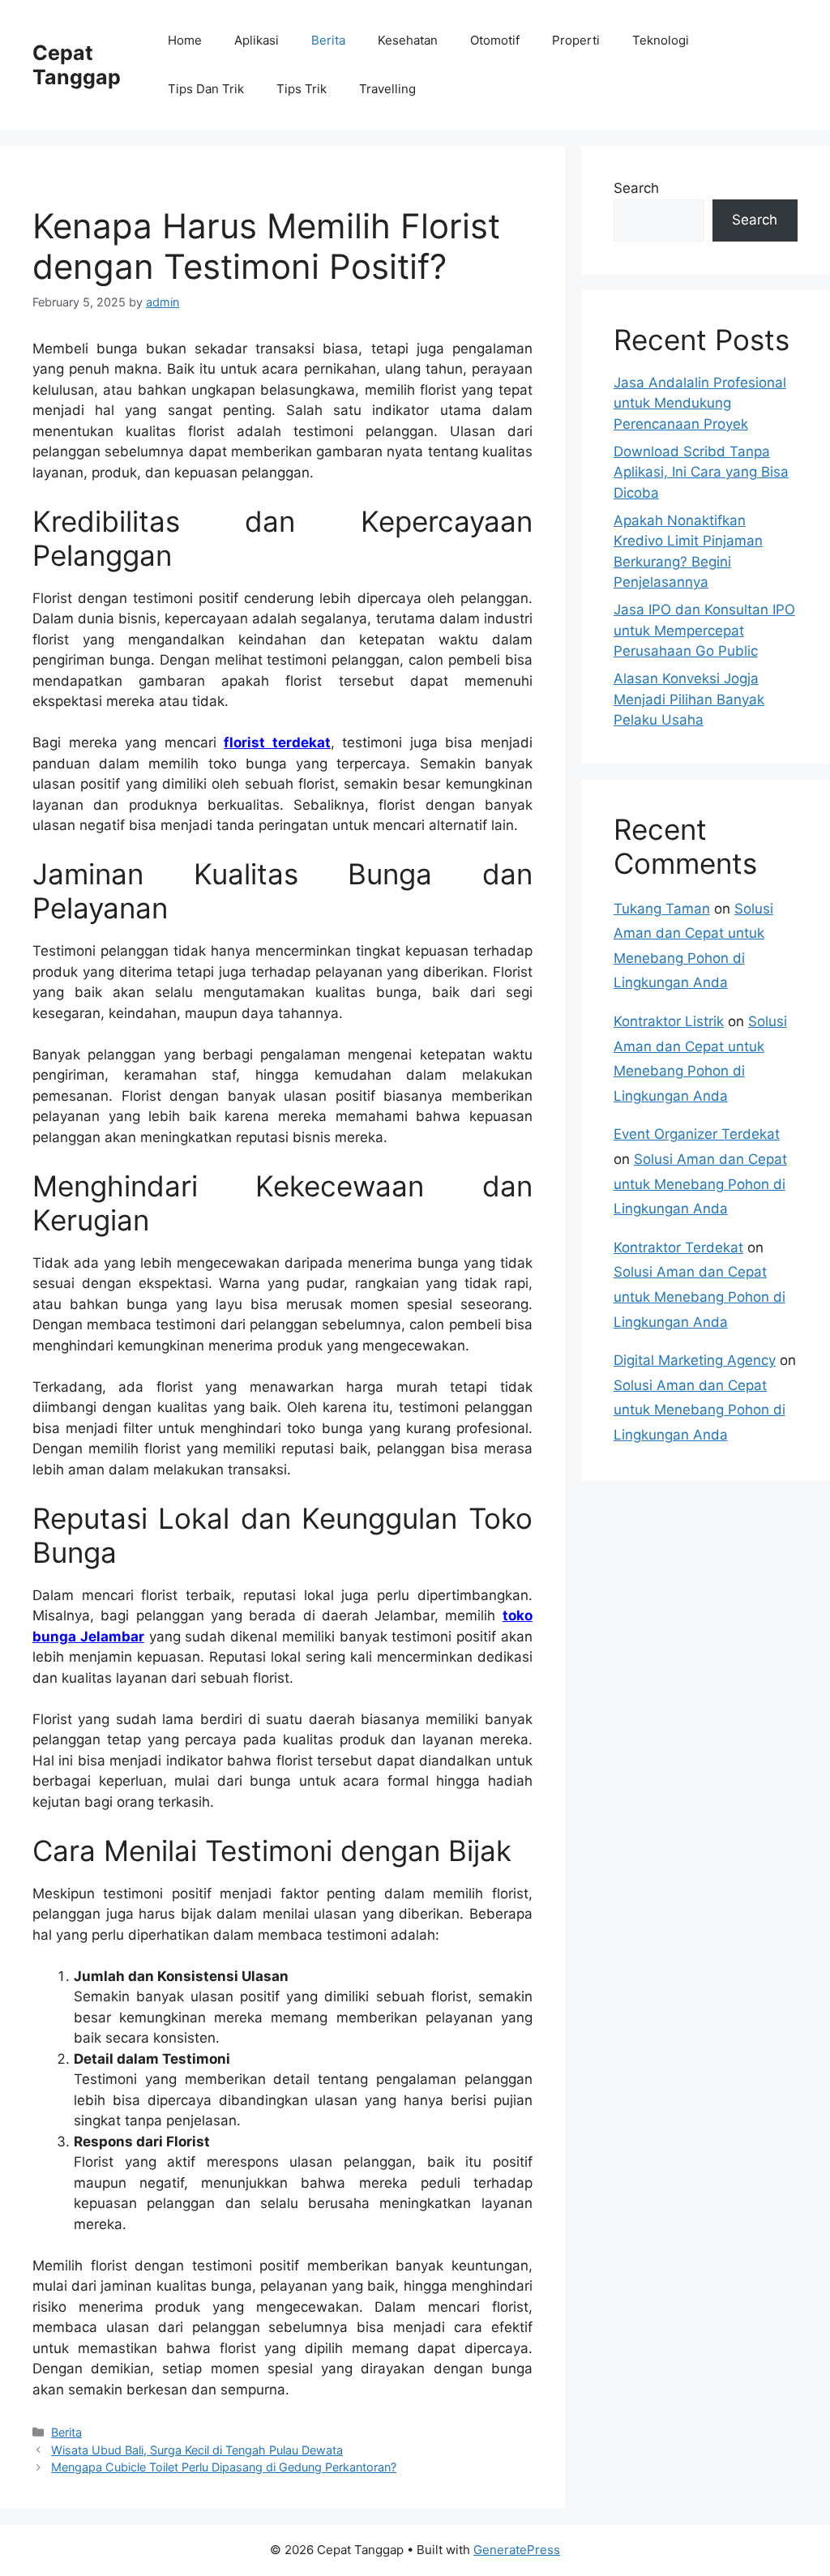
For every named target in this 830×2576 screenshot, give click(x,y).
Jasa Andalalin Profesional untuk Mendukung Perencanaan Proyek (700, 403)
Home (185, 40)
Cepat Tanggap (77, 65)
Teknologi (661, 40)
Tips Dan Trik (206, 89)
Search (636, 188)
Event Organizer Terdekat (697, 1134)
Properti (576, 40)
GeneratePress (517, 2550)
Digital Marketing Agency (695, 1360)
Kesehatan (408, 40)
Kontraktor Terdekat (678, 1247)
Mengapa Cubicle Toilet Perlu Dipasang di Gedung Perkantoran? (224, 2467)
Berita (328, 40)
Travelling (387, 89)
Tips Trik (302, 89)
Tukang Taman (662, 909)
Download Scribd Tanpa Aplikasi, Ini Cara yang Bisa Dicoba (701, 472)
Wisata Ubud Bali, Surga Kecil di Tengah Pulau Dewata (197, 2450)
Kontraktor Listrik (669, 1021)
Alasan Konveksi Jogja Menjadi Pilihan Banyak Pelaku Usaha (689, 699)
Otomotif (495, 40)
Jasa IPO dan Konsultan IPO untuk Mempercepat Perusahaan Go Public (704, 630)
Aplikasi (257, 40)
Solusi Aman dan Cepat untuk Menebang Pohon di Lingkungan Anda (700, 1184)
